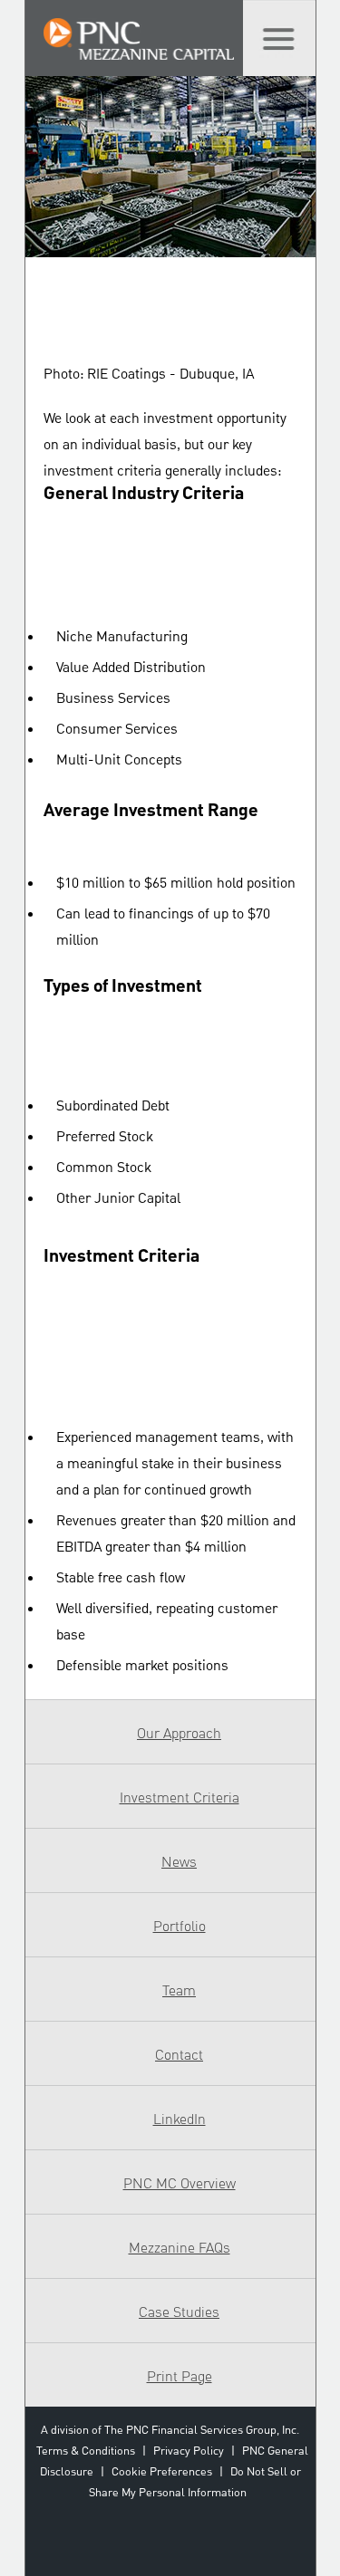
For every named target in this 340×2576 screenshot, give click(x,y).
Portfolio (180, 1927)
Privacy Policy (189, 2451)
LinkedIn (180, 2119)
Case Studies (179, 2312)
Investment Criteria (180, 1798)
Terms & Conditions (86, 2451)
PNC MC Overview (180, 2184)
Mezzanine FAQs (180, 2248)
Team (179, 1991)
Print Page (180, 2377)
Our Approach (179, 1734)
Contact (179, 2055)
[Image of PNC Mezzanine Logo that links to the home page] (139, 43)
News (179, 1862)
